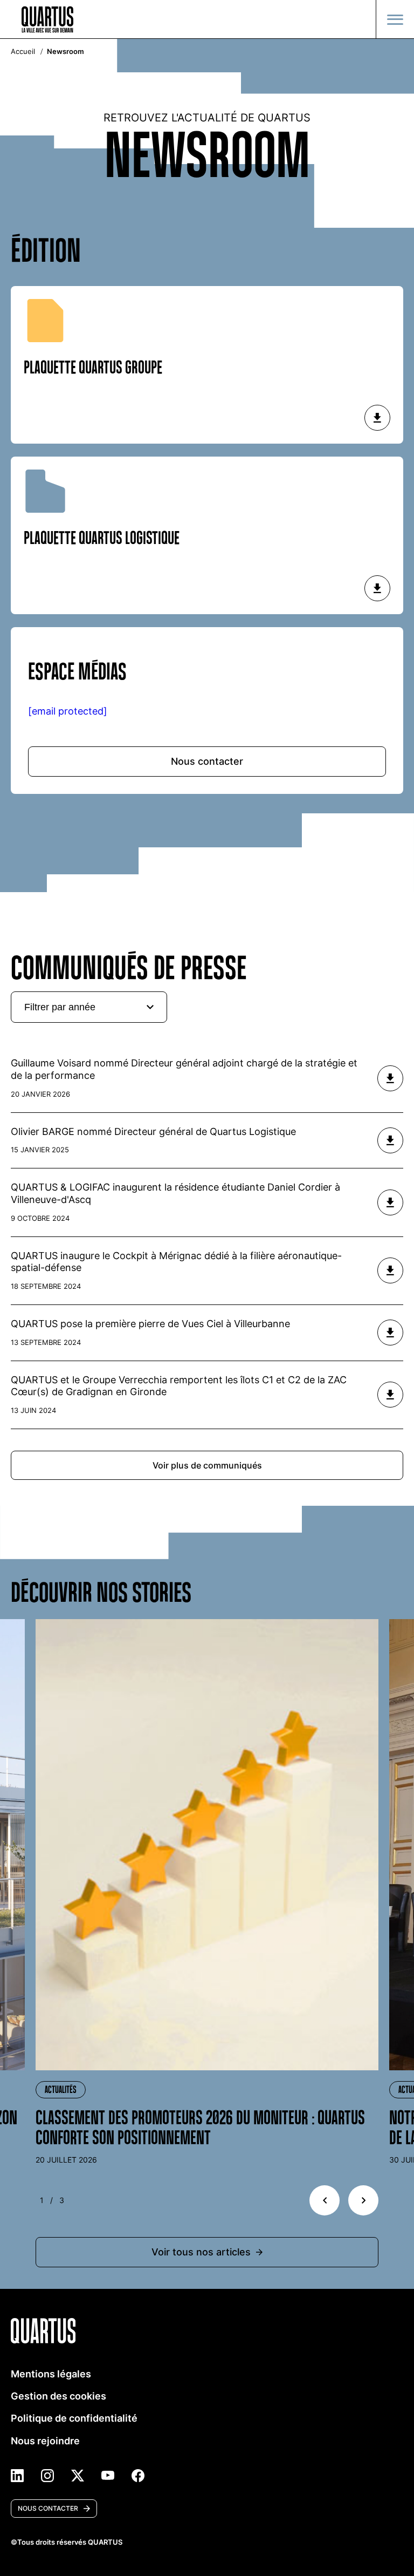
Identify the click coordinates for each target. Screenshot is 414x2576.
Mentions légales (51, 2374)
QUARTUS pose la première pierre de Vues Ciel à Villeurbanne (150, 1324)
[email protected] (68, 711)
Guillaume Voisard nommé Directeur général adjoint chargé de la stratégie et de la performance (184, 1069)
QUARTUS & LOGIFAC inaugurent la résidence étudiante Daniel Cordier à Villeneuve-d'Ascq (175, 1193)
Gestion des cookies (58, 2396)
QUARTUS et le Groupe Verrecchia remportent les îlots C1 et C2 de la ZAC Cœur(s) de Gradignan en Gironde (179, 1386)
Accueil (23, 52)
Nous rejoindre (45, 2441)
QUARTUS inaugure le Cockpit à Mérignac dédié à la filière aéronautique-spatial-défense (176, 1262)
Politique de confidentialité (74, 2418)
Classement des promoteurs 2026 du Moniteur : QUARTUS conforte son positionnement (200, 2128)
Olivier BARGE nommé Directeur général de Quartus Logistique (153, 1131)
